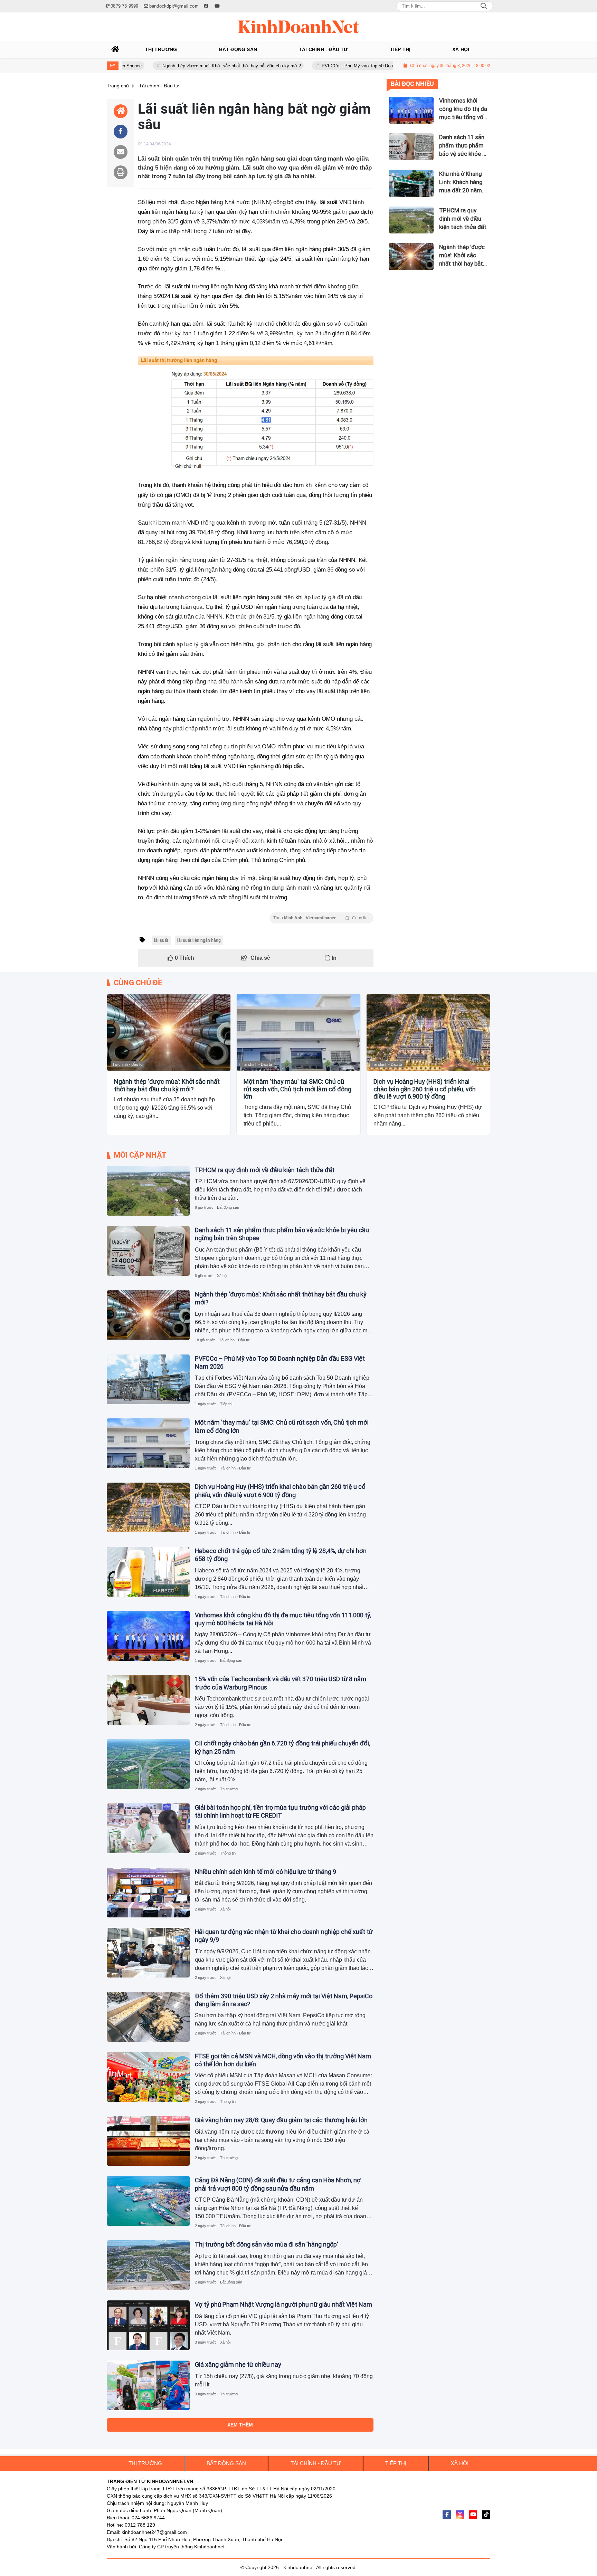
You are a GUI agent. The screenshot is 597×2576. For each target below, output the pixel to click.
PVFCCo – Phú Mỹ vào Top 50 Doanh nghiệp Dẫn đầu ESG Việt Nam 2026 (330, 66)
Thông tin (228, 1853)
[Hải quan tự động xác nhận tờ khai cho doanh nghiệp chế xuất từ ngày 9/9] (148, 1953)
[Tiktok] (486, 2515)
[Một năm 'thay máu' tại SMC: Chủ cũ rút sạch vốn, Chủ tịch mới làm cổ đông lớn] (298, 1032)
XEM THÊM (240, 2425)
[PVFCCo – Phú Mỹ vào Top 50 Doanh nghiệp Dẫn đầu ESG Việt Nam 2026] (148, 1379)
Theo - (321, 918)
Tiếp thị (226, 1404)
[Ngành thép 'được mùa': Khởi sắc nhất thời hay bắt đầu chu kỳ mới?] (169, 1032)
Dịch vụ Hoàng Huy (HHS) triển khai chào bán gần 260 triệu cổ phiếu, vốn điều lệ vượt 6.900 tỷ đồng (425, 1089)
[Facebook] (447, 2515)
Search (484, 6)
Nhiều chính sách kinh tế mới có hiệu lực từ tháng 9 (266, 1872)
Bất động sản (228, 1207)
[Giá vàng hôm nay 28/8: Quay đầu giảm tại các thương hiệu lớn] (148, 2141)
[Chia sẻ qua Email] (121, 152)
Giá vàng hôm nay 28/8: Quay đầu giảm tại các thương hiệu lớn (281, 2120)
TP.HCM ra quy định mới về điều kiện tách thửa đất (265, 1170)
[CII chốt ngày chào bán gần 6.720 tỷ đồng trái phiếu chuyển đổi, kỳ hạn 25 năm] (148, 1764)
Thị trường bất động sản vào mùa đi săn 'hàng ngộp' (267, 2244)
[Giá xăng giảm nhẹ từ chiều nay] (148, 2385)
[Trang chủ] (115, 49)
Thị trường (229, 1789)
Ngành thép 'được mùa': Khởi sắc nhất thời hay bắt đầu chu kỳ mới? (164, 66)
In (333, 958)
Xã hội (222, 1276)
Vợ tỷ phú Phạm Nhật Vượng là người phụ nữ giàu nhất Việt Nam (283, 2304)
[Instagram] (460, 2515)
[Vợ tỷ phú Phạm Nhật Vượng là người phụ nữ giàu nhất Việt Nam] (148, 2325)
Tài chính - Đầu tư (127, 1064)
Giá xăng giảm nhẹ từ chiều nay (238, 2364)
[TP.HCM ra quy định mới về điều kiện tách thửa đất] (148, 1191)
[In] (121, 172)
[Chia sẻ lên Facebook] (121, 132)
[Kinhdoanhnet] (298, 27)
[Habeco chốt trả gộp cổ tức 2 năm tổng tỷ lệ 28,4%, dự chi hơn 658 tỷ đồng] (148, 1572)
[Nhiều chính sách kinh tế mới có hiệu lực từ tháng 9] (148, 1893)
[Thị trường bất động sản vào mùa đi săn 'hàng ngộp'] (148, 2265)
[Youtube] (473, 2515)
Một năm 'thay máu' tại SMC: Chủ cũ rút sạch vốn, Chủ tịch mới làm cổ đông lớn (297, 1089)
